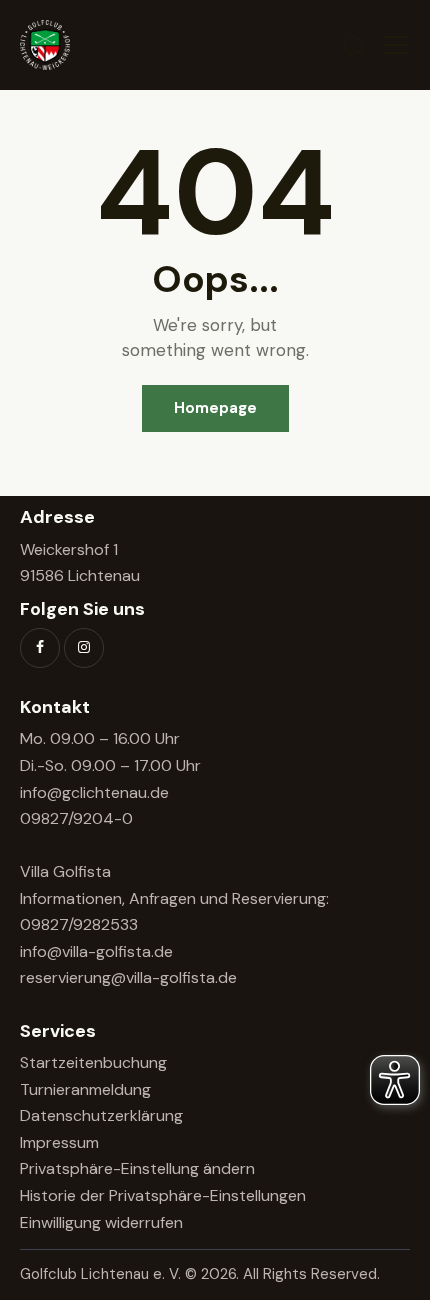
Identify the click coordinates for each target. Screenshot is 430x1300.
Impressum (59, 1142)
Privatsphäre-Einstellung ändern (137, 1168)
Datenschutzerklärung (101, 1115)
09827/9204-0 (76, 818)
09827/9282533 (79, 924)
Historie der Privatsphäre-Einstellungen (163, 1195)
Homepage (215, 408)
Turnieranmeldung (85, 1089)
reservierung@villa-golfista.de (128, 977)
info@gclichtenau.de (94, 792)
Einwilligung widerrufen (101, 1222)
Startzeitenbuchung (93, 1062)
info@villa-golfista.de (96, 951)
